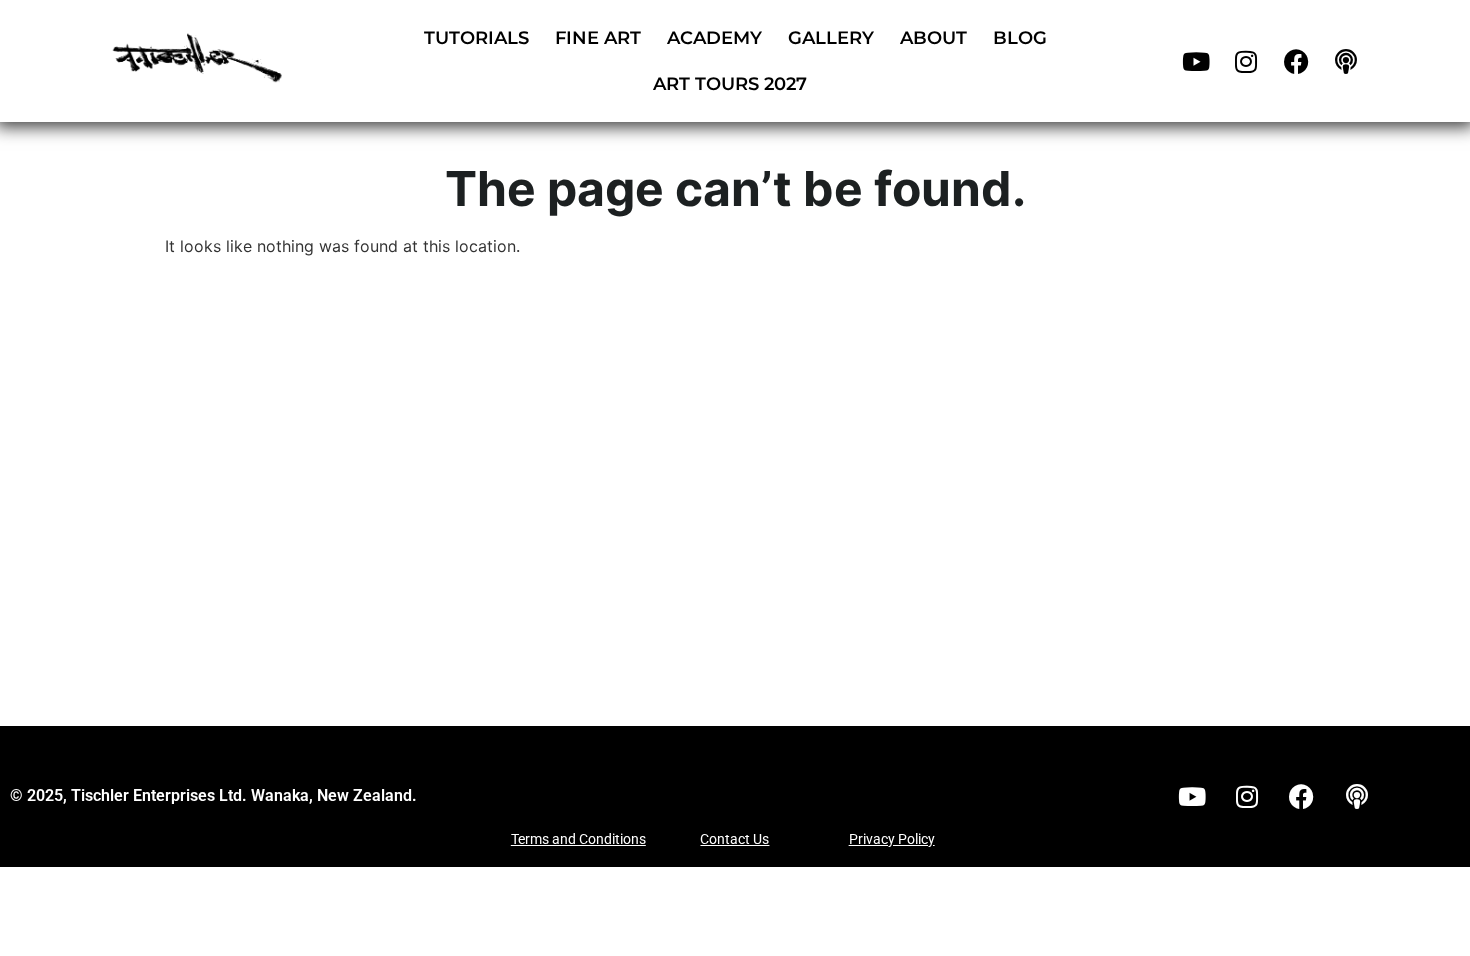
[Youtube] (1196, 61)
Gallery (831, 38)
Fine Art (598, 38)
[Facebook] (1296, 61)
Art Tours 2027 (730, 84)
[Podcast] (1346, 61)
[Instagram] (1246, 61)
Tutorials (476, 38)
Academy (714, 38)
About (933, 38)
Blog (1020, 38)
